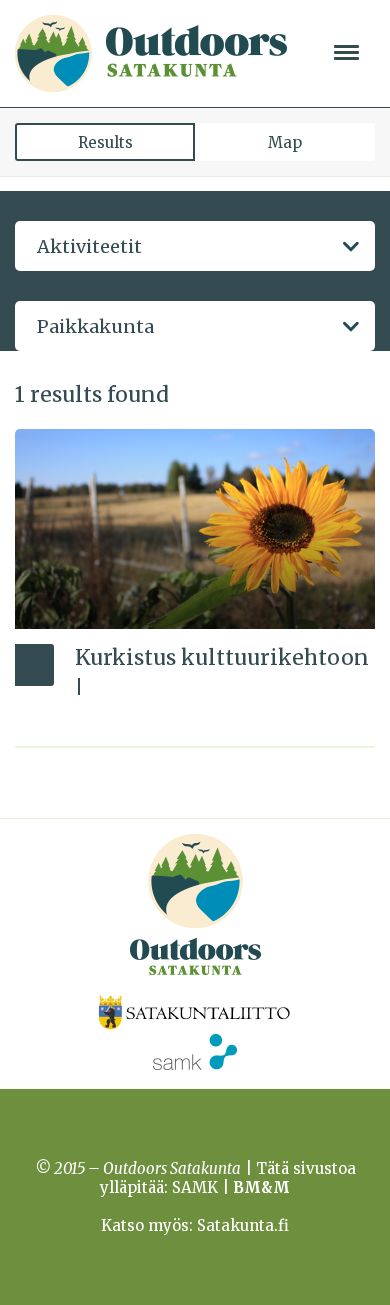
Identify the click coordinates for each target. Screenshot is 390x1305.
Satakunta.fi (243, 1225)
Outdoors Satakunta (151, 53)
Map (285, 142)
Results (105, 142)
